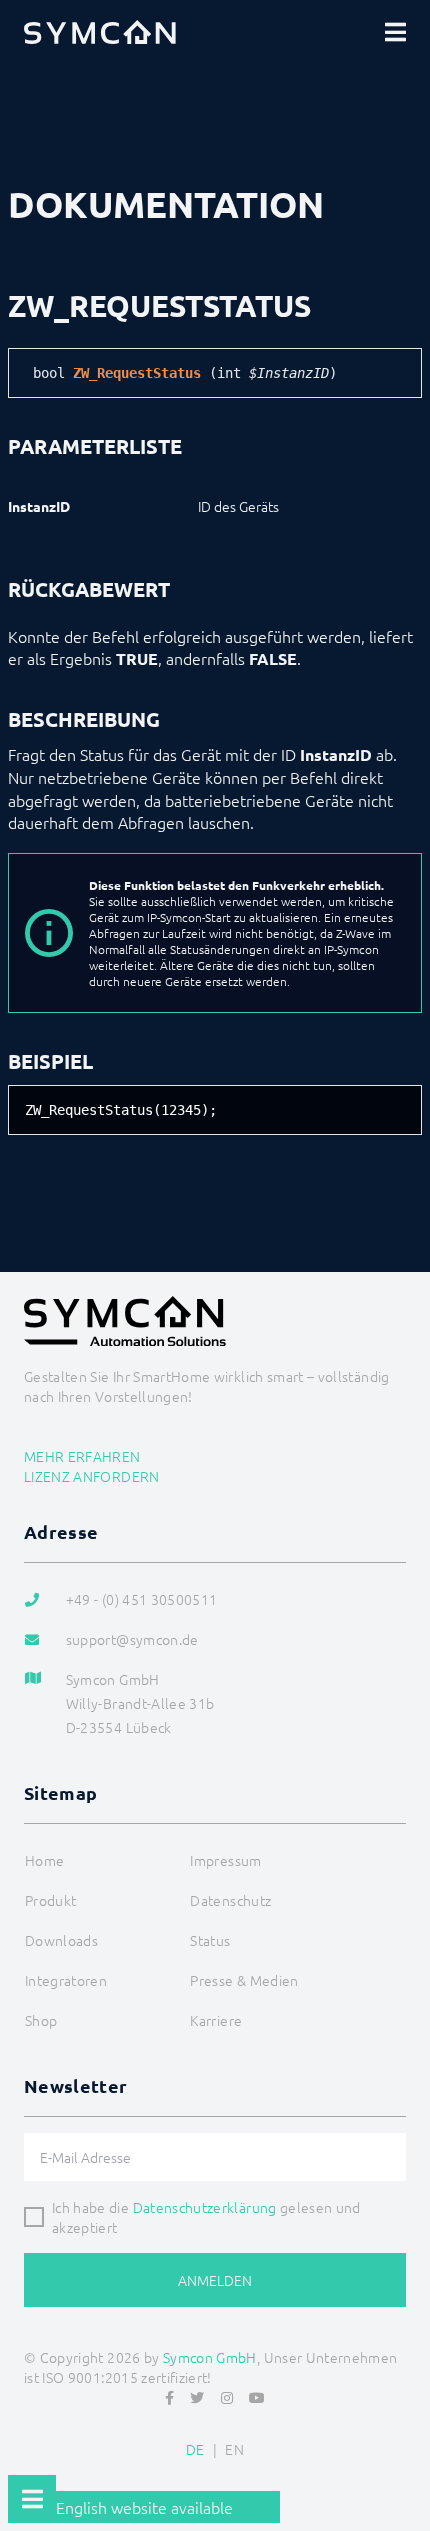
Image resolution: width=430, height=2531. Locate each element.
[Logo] (100, 32)
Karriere (216, 2020)
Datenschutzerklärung (205, 2207)
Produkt (50, 1900)
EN (234, 2449)
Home (44, 1860)
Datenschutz (230, 1900)
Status (210, 1940)
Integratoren (66, 1980)
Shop (41, 2020)
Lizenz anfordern (92, 1476)
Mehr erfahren (82, 1456)
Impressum (225, 1860)
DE (195, 2449)
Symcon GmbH (210, 2357)
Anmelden (215, 2280)
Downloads (61, 1940)
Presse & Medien (244, 1980)
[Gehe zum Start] (406, 2467)
